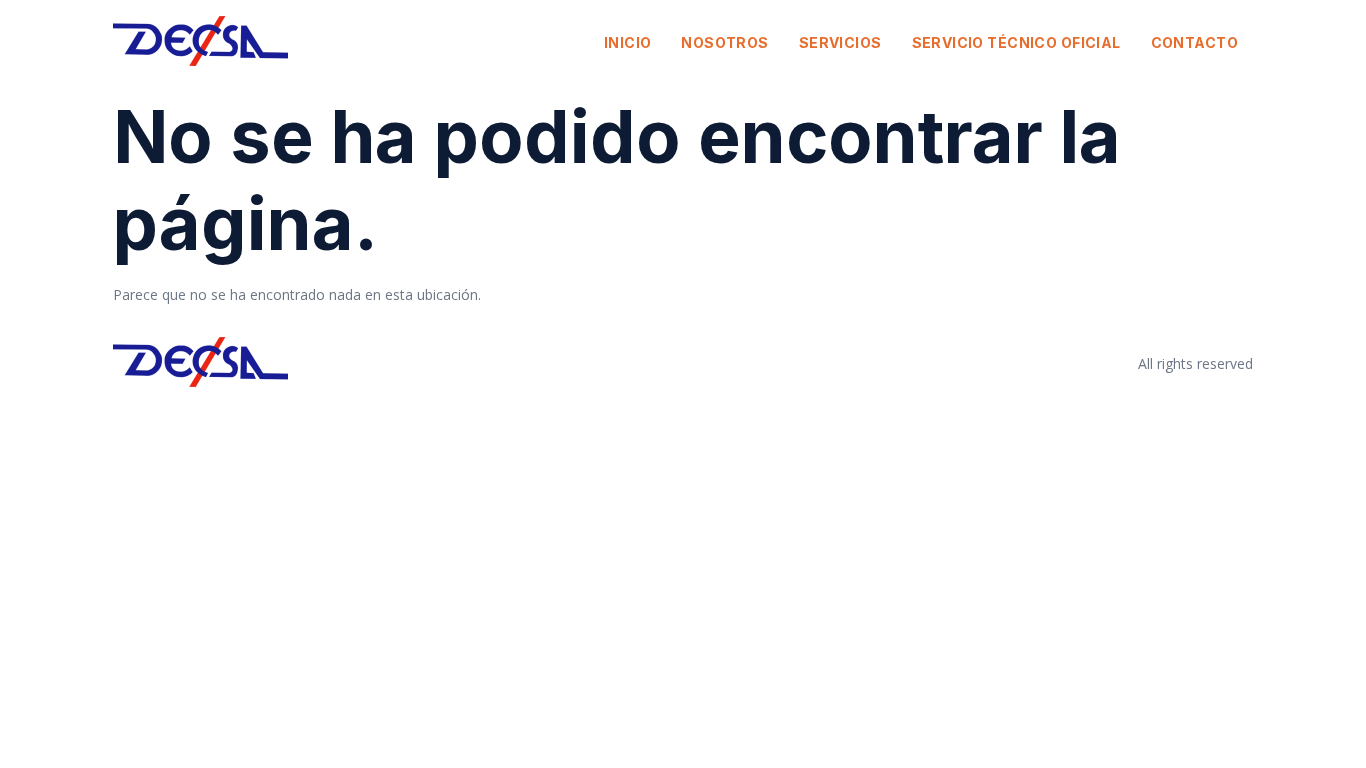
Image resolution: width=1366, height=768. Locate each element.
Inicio (628, 42)
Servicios (840, 42)
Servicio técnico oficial (1016, 42)
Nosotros (724, 42)
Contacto (1194, 42)
